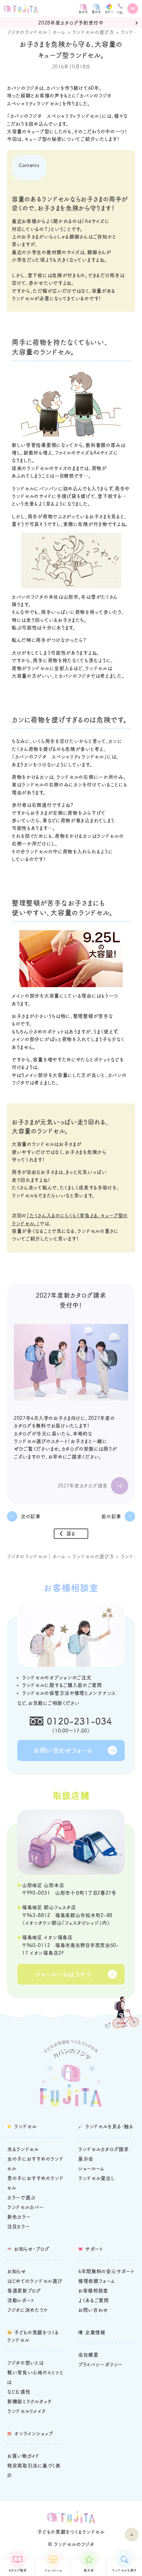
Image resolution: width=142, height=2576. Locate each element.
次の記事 (31, 1516)
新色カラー (19, 2217)
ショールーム (53, 2570)
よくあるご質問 (94, 2300)
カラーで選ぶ (21, 2198)
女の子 (83, 12)
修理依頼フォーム (97, 2281)
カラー (109, 12)
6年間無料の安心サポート (106, 2271)
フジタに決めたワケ (28, 2310)
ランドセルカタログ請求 (104, 2149)
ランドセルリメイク (27, 2411)
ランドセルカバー (26, 2207)
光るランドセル (23, 2149)
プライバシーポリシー (101, 2364)
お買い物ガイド (23, 2456)
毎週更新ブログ (24, 2291)
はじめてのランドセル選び (35, 2281)
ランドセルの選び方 (93, 32)
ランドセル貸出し (97, 2178)
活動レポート (21, 2300)
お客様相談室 (93, 2291)
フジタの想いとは (26, 2363)
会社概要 (88, 2355)
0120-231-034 (80, 1721)
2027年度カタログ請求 (83, 1486)
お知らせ (17, 2271)
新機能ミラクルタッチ (30, 2401)
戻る (71, 1534)
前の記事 (111, 1516)
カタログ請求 (18, 2570)
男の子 (97, 12)
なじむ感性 (19, 2392)
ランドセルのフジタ (74, 2544)
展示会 (89, 2570)
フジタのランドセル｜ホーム (36, 32)
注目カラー (19, 2226)
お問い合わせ (93, 2310)
